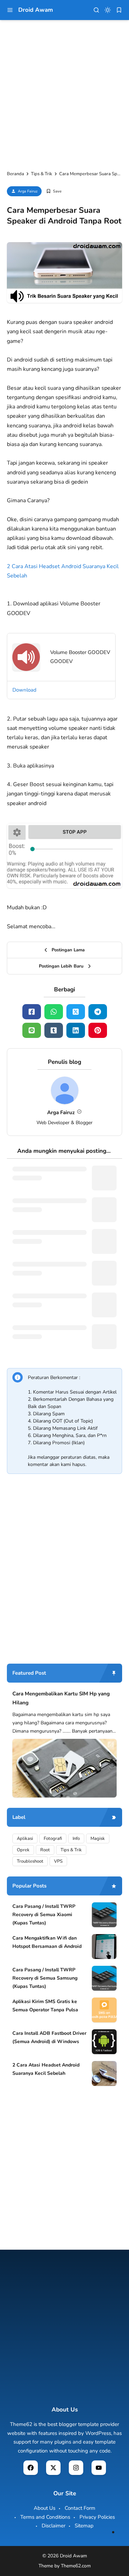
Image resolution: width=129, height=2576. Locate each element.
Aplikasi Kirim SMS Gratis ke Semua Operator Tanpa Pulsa (45, 2006)
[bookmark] (119, 10)
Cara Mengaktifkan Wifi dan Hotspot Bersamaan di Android (47, 1942)
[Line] (32, 1030)
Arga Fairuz (28, 191)
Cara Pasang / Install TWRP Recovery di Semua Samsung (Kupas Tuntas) (45, 1978)
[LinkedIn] (76, 1030)
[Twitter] (76, 1012)
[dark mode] (108, 10)
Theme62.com (76, 2566)
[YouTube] (99, 2468)
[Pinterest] (98, 1030)
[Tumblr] (54, 1030)
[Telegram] (98, 1012)
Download (24, 690)
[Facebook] (32, 1012)
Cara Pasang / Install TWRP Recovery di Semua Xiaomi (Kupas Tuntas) (44, 1915)
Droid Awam (36, 10)
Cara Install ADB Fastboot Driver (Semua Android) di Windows (49, 2037)
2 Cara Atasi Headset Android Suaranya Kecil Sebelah (46, 2069)
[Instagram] (76, 2468)
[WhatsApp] (54, 1012)
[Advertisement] (64, 95)
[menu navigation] (10, 10)
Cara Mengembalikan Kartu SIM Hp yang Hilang (61, 1698)
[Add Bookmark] (54, 191)
